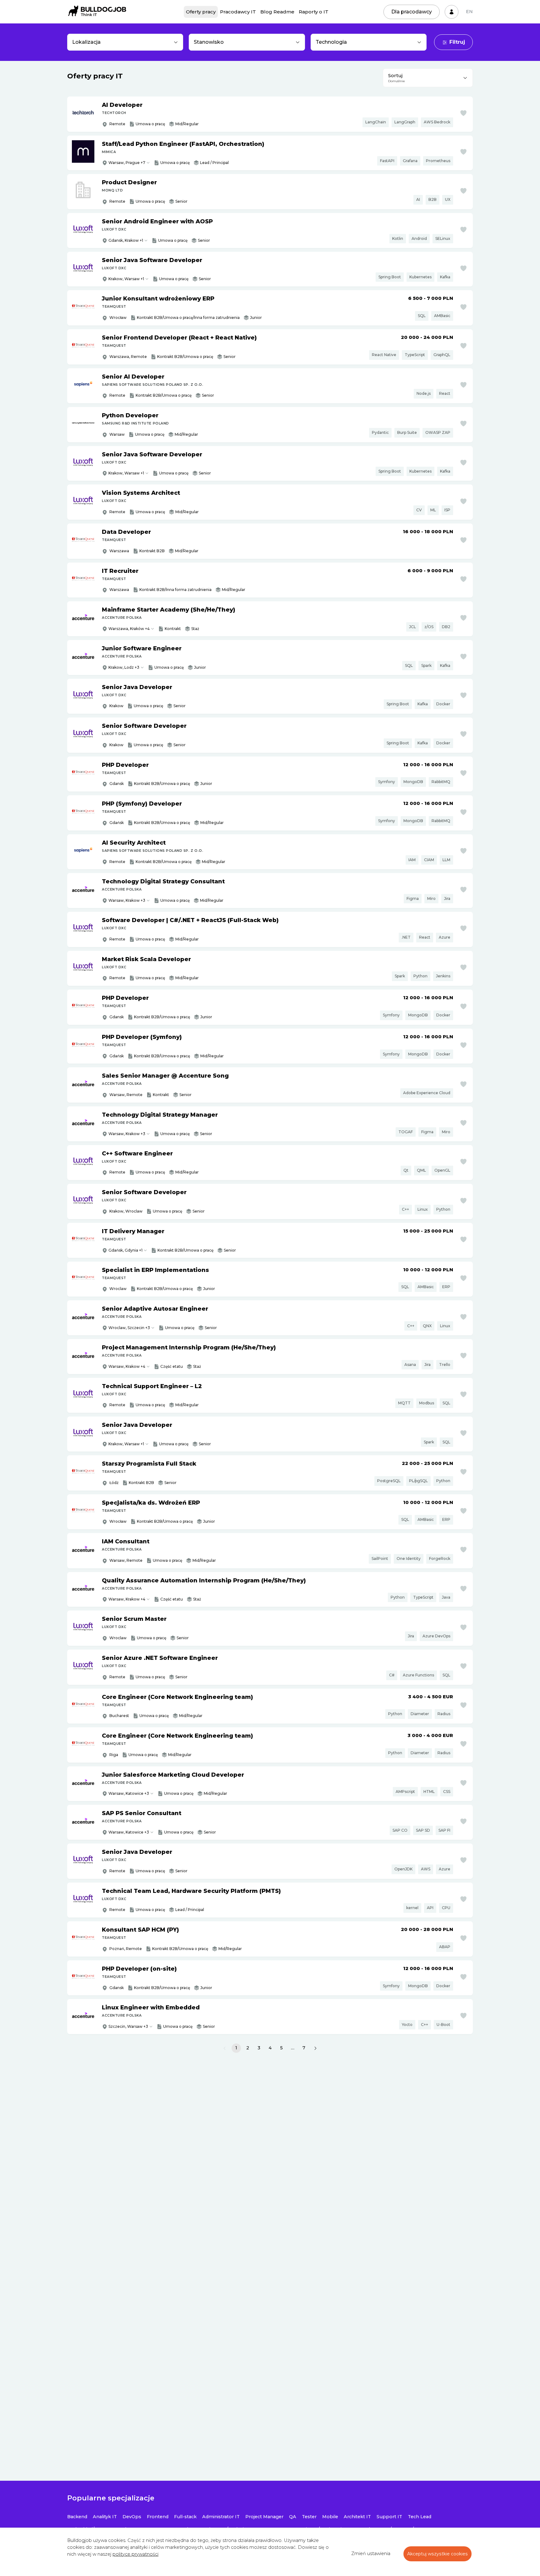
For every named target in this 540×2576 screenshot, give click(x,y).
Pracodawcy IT (238, 12)
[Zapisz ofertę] (463, 113)
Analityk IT (105, 2517)
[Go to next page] (315, 2048)
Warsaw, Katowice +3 (129, 1793)
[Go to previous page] (225, 2048)
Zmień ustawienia (371, 2554)
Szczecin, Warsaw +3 (128, 2026)
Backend (77, 2517)
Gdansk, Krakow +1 (126, 240)
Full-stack (185, 2517)
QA (293, 2517)
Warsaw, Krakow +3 (127, 900)
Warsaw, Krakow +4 (127, 1366)
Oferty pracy (201, 12)
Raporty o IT (314, 12)
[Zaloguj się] (452, 12)
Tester (309, 2517)
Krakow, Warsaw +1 (126, 279)
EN (469, 12)
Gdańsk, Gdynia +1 (125, 1250)
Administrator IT (221, 2517)
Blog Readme (277, 12)
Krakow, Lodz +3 (124, 667)
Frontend (158, 2517)
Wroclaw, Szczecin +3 (129, 1328)
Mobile (330, 2517)
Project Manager (264, 2517)
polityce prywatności (135, 2554)
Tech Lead (420, 2517)
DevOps (132, 2517)
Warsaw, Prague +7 (127, 163)
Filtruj (457, 42)
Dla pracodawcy (412, 12)
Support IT (389, 2517)
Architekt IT (357, 2517)
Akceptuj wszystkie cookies (437, 2554)
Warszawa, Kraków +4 (129, 629)
